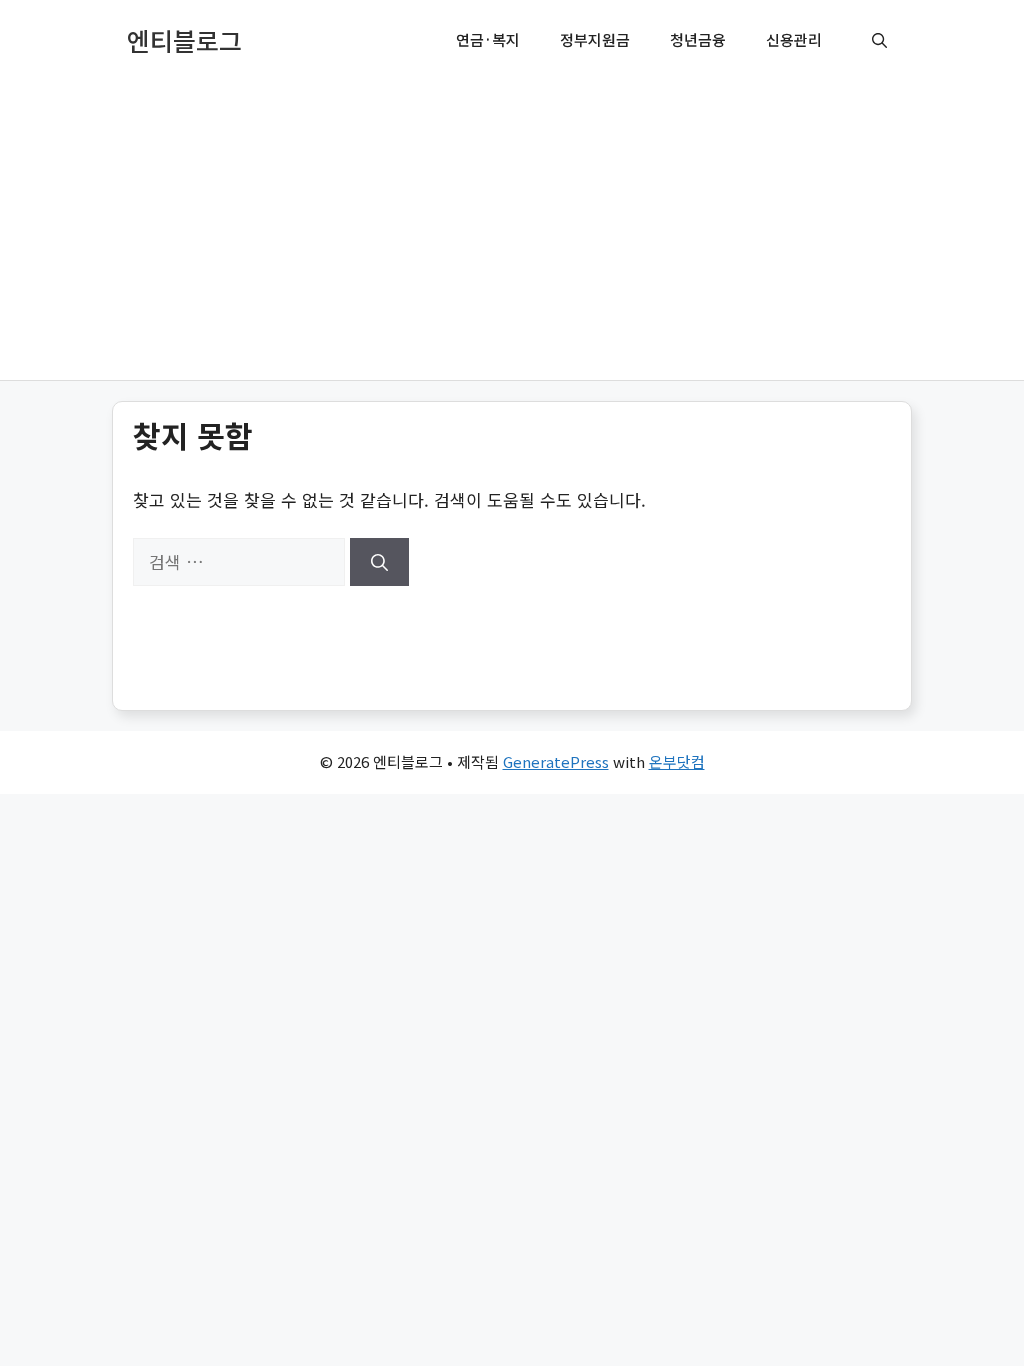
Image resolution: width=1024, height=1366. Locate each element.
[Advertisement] (512, 230)
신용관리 (794, 39)
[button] (879, 40)
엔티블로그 (184, 40)
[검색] (379, 562)
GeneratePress (556, 761)
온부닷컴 (677, 761)
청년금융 (698, 39)
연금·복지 (488, 39)
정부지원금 (595, 39)
